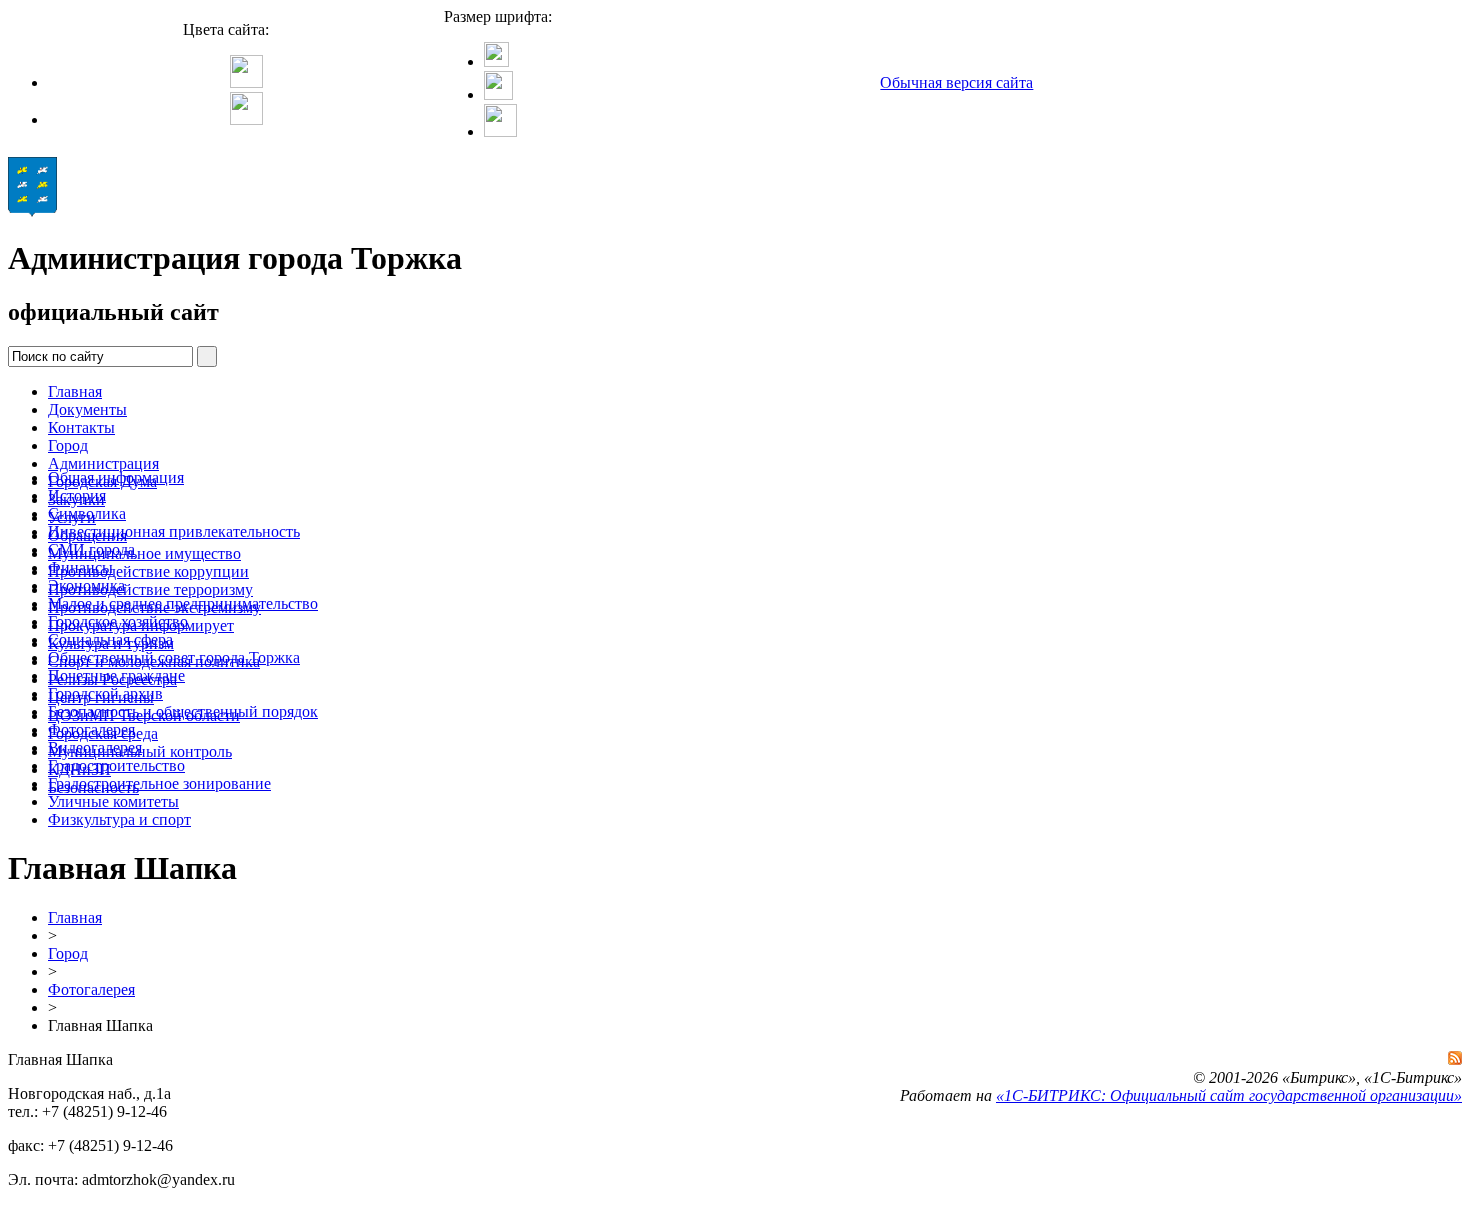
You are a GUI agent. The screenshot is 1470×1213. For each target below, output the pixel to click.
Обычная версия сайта (956, 82)
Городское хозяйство (118, 621)
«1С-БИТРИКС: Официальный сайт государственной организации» (1229, 1095)
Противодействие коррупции (148, 571)
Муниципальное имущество (144, 553)
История (77, 495)
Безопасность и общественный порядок (183, 711)
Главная (75, 391)
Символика (87, 513)
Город (68, 445)
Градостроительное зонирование (159, 783)
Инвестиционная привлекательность (174, 531)
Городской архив (105, 693)
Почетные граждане (116, 675)
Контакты (81, 427)
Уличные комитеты (113, 801)
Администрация (103, 463)
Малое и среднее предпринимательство (183, 603)
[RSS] (1455, 1058)
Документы (87, 409)
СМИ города (91, 549)
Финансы (80, 567)
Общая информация (116, 477)
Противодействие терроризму (150, 589)
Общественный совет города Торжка (174, 657)
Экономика (86, 585)
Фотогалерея (91, 729)
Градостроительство (116, 765)
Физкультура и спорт (119, 819)
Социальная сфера (110, 639)
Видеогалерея (95, 747)
